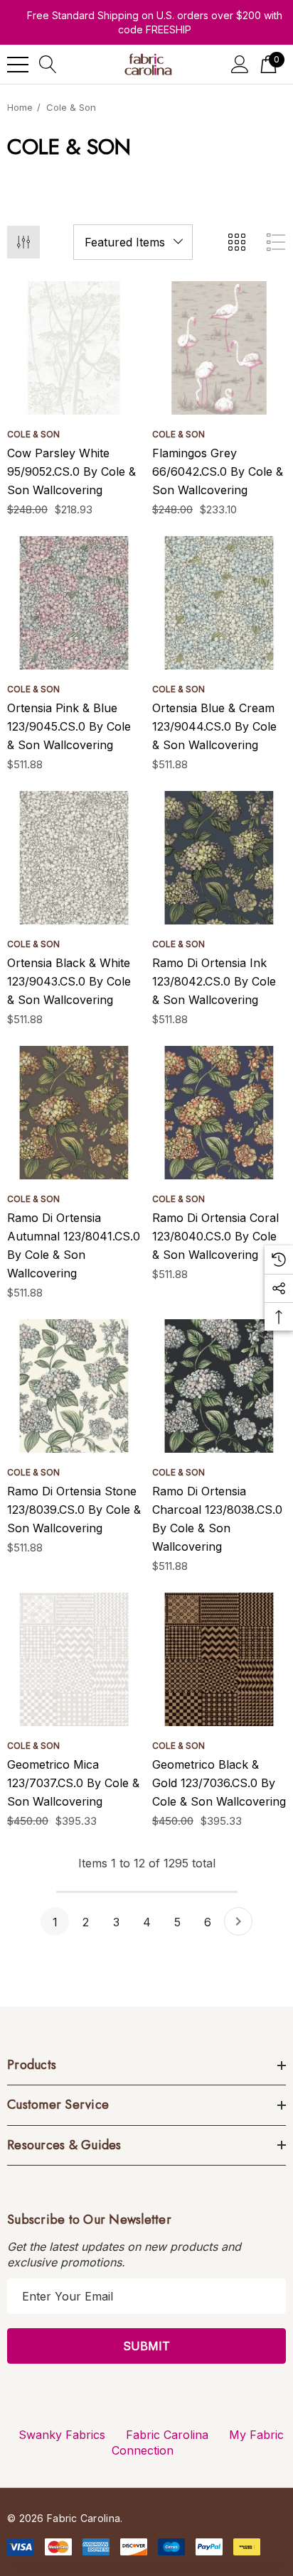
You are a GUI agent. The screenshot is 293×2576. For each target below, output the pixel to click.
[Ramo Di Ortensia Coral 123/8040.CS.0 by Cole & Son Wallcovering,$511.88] (219, 1113)
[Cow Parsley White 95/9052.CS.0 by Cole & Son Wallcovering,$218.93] (74, 348)
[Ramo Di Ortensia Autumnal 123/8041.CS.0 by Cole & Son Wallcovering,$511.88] (74, 1113)
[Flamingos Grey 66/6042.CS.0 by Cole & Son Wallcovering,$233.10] (219, 348)
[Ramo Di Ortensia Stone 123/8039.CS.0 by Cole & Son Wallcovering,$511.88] (74, 1386)
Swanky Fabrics (62, 2435)
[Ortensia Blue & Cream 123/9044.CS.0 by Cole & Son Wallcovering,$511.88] (219, 603)
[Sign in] (240, 64)
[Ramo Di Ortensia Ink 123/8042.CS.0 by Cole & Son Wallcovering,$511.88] (219, 858)
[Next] (238, 1921)
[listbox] (133, 242)
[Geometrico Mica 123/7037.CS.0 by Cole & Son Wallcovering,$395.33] (74, 1659)
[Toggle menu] (18, 65)
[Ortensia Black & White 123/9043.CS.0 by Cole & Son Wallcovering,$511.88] (74, 858)
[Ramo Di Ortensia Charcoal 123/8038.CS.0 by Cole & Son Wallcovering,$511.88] (219, 1386)
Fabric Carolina (167, 2435)
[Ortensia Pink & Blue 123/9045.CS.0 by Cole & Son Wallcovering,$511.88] (74, 603)
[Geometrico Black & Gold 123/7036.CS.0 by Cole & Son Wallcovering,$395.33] (219, 1659)
